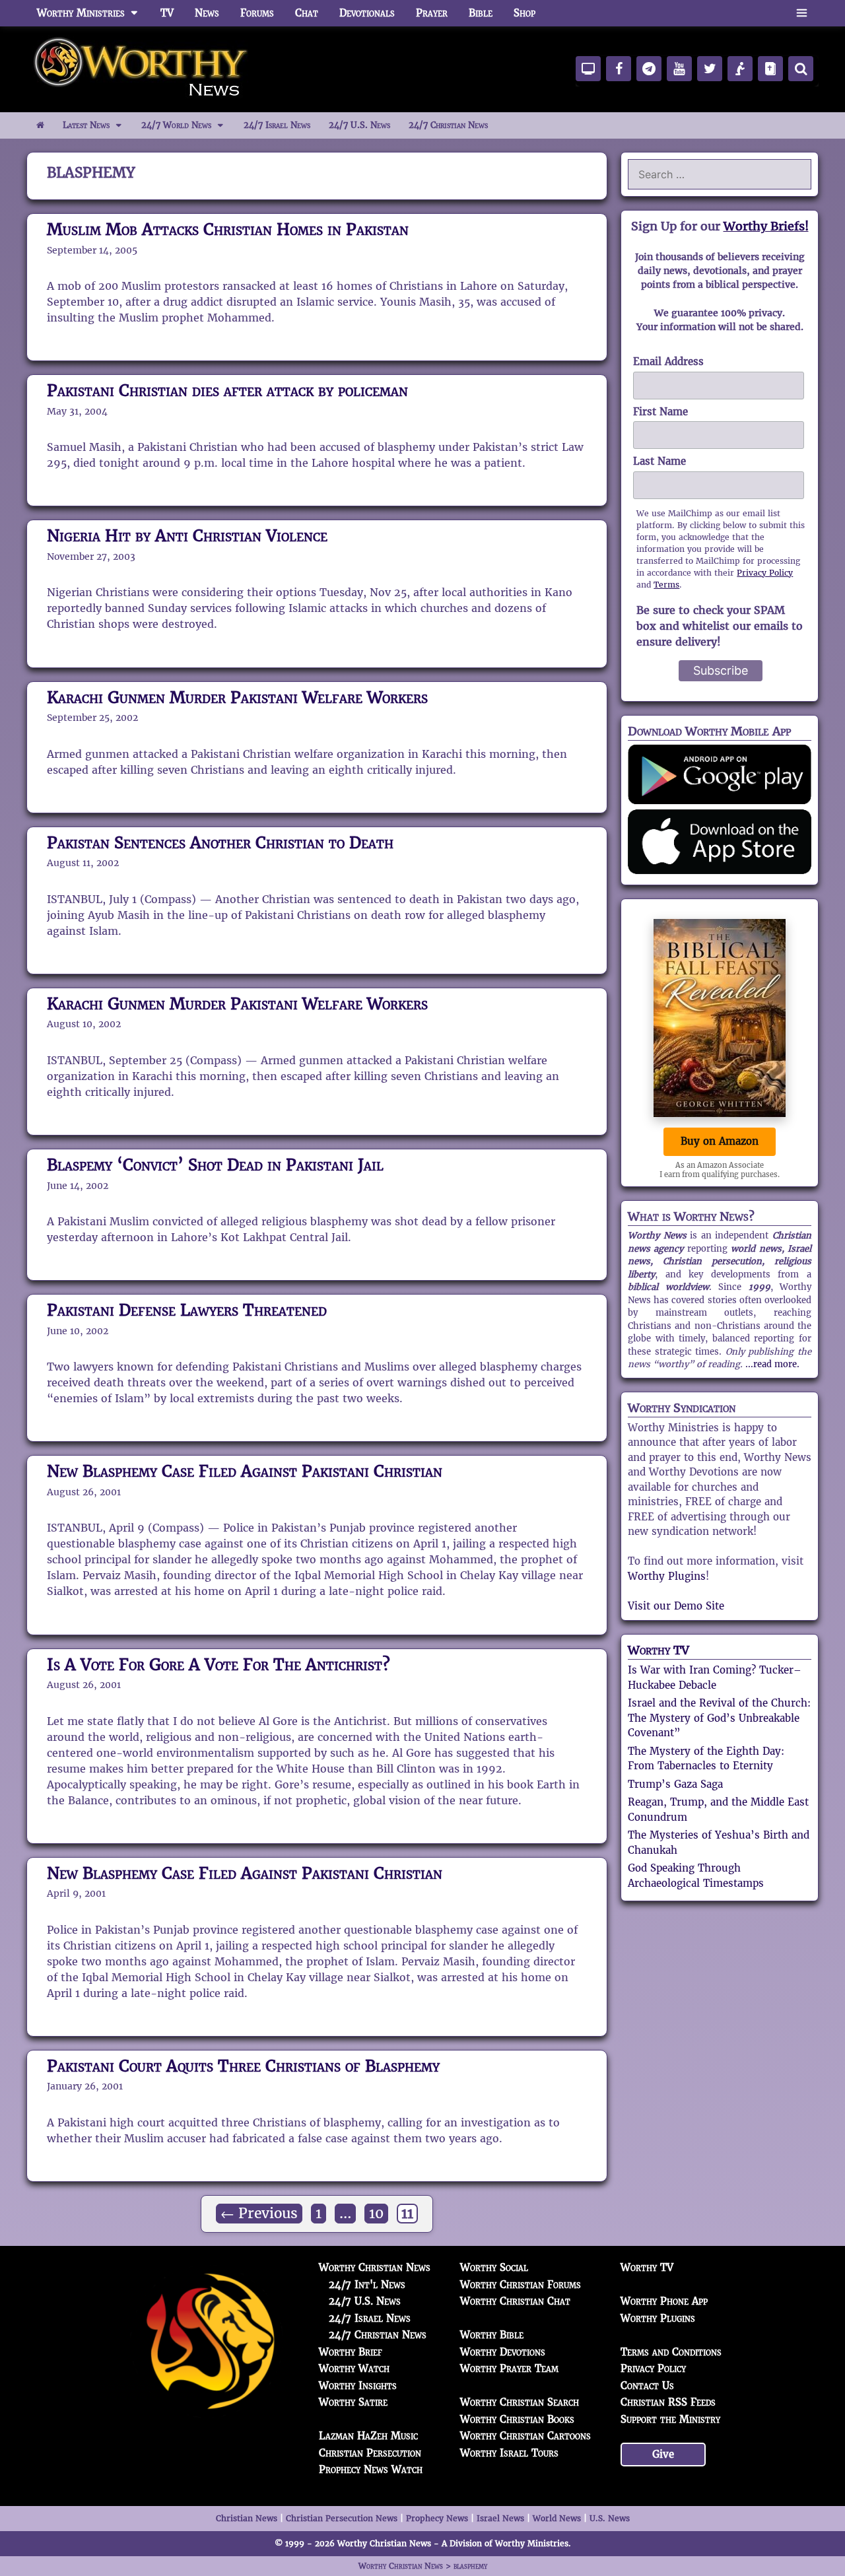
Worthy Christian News (375, 2267)
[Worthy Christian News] (142, 68)
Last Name (659, 461)
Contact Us (647, 2386)
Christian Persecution (370, 2453)
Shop (524, 13)
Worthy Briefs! (766, 226)
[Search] (801, 69)
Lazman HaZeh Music (368, 2436)
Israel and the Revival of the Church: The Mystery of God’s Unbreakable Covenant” (719, 1718)
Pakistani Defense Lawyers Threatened (187, 1310)
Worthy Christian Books (517, 2419)
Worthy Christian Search (520, 2402)
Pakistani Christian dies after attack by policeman (227, 390)
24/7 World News (176, 125)
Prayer (432, 13)
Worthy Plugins (667, 1576)
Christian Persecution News (342, 2518)
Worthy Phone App (664, 2301)
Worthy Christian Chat (515, 2301)
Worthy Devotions (503, 2352)
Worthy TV (659, 1650)
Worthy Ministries (81, 13)
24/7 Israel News (277, 125)
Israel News (500, 2518)
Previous (259, 2214)
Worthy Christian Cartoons (525, 2436)
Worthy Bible (492, 2335)
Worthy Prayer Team (509, 2368)
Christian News (247, 2518)
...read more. (772, 1364)
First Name (660, 412)
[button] (802, 13)
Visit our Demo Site (676, 1606)
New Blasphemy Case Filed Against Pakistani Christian (245, 1471)
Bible (481, 13)
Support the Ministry (670, 2419)
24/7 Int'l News (367, 2285)
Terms (666, 585)
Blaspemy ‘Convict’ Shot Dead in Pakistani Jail (215, 1165)
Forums (257, 13)
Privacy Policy (765, 573)
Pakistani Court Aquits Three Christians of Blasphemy (243, 2066)
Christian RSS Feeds (668, 2402)
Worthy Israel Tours (509, 2453)
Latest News (86, 125)
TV (167, 13)
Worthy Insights (358, 2386)
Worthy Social (494, 2267)
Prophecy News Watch (371, 2469)
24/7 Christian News (448, 125)
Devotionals (367, 13)
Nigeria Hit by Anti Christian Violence (187, 536)
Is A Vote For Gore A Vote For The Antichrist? (219, 1665)
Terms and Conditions (671, 2352)
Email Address (668, 361)
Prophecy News (437, 2518)
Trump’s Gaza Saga (675, 1784)
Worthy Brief (351, 2352)
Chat (307, 13)
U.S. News (610, 2518)
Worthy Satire (353, 2402)
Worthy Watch (354, 2368)
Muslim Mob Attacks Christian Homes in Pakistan (228, 229)
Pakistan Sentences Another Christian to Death (220, 843)
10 (378, 2213)
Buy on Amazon (720, 1141)
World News (557, 2518)
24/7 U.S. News (359, 125)
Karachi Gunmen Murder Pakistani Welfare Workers (237, 697)
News (207, 13)
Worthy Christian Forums (521, 2285)
